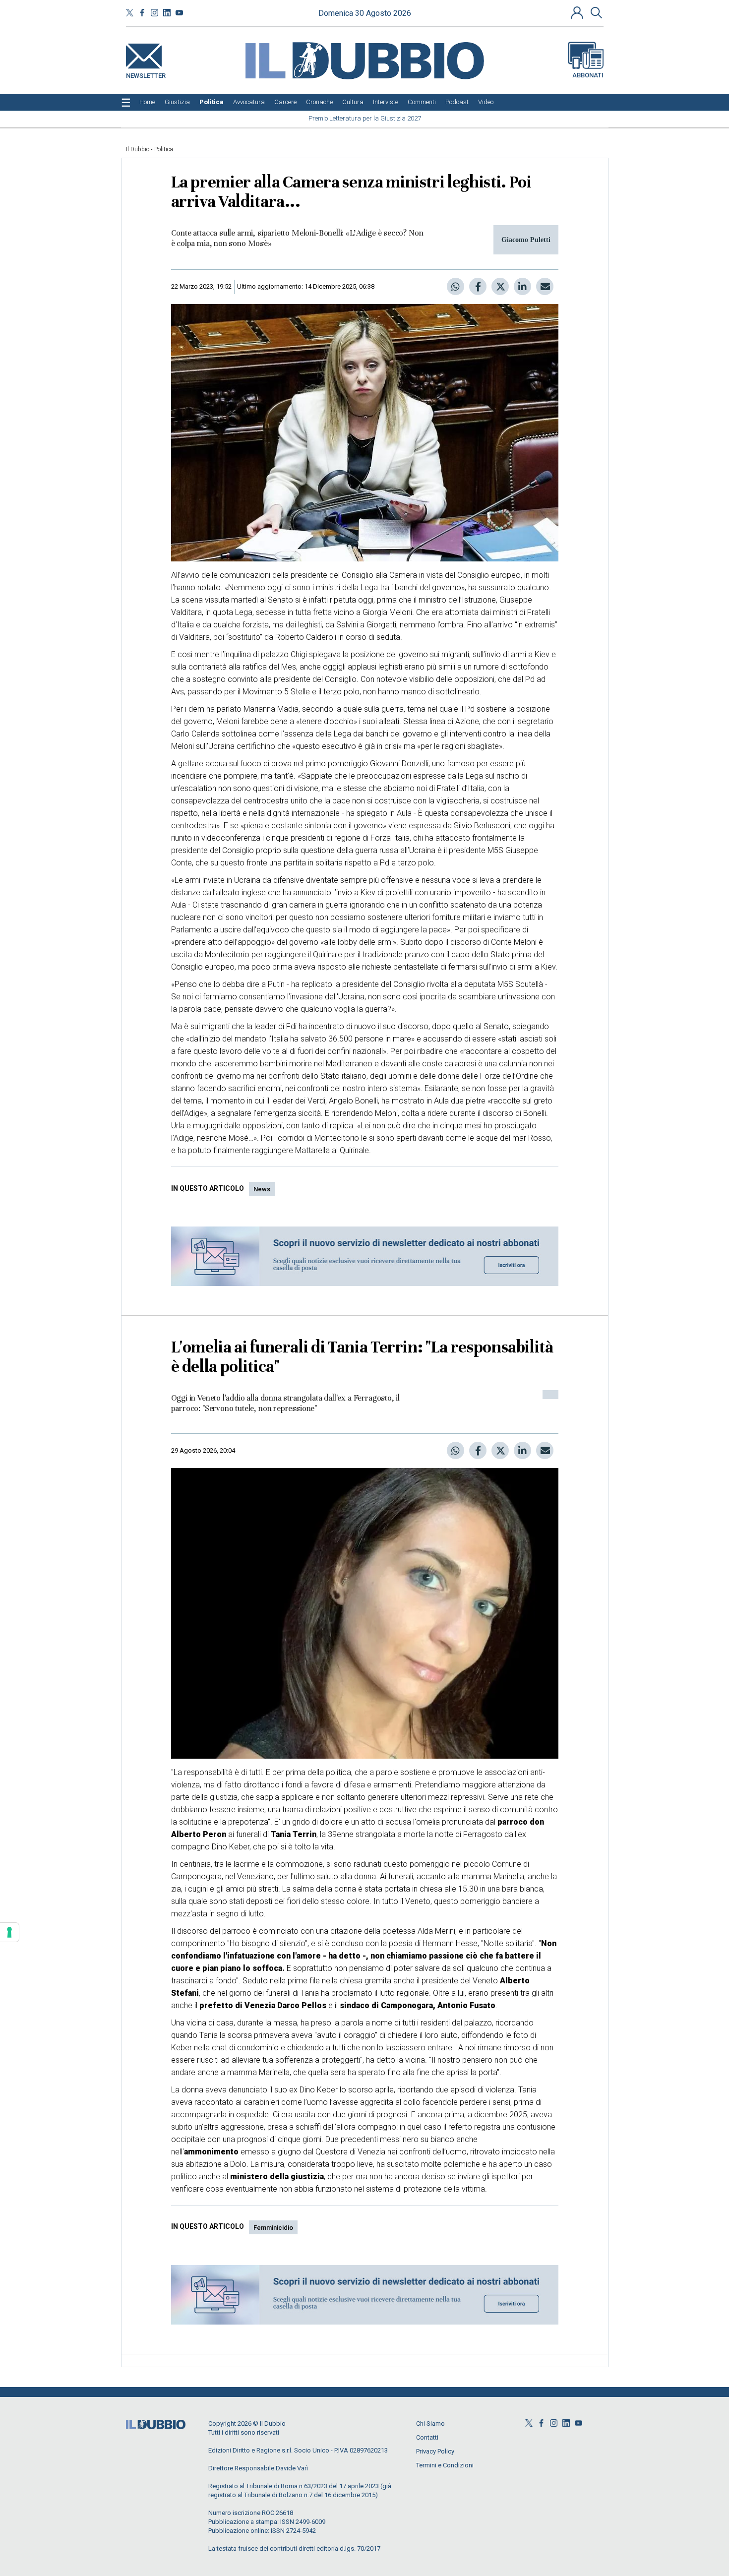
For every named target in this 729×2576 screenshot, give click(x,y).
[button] (578, 12)
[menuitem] (147, 102)
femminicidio (273, 2228)
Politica (164, 149)
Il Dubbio (138, 149)
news (262, 1189)
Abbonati (588, 75)
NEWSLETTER (146, 74)
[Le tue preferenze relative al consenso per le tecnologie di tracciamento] (9, 1932)
